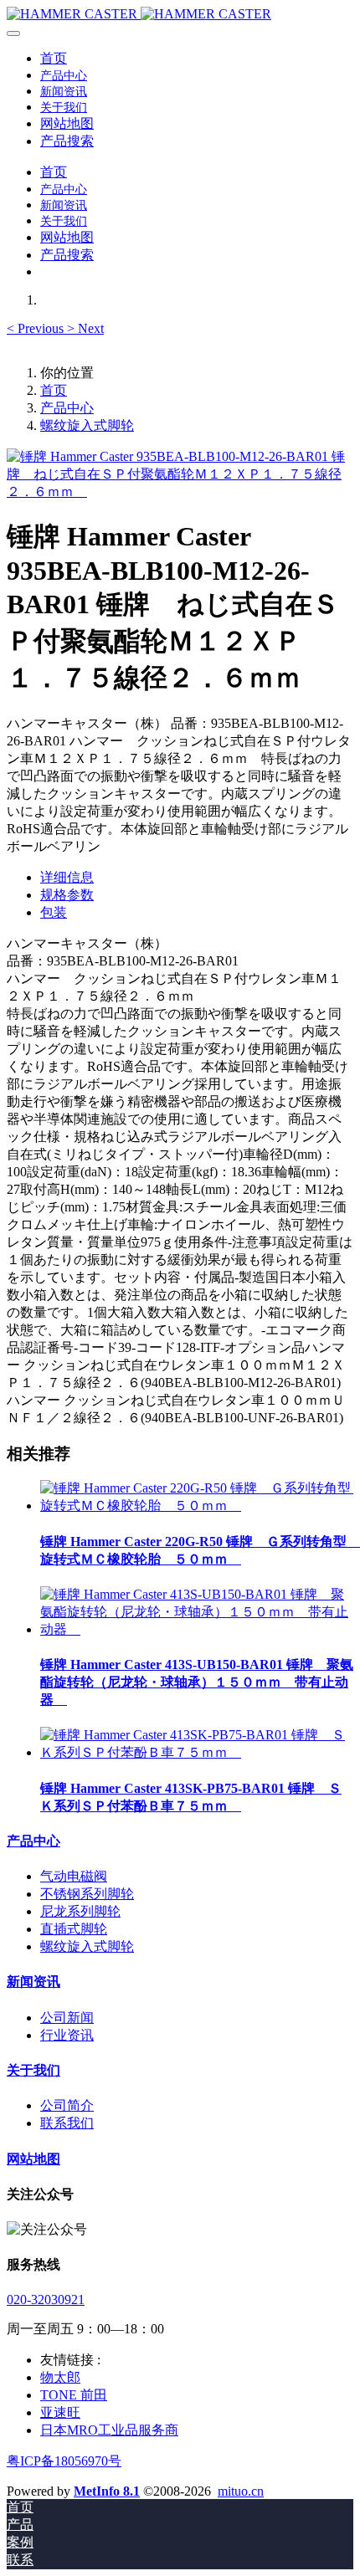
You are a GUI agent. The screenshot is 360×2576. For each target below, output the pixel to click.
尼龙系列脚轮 (80, 1911)
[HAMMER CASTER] (180, 14)
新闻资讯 (33, 1982)
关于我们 (33, 2070)
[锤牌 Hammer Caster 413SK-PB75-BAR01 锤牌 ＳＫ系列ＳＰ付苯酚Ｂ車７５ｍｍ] (197, 1752)
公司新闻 (67, 2018)
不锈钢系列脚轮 (87, 1894)
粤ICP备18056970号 (64, 2461)
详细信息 (67, 877)
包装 (54, 912)
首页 (54, 58)
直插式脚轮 (74, 1929)
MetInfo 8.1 (107, 2491)
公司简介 (67, 2105)
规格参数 (67, 895)
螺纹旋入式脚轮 (87, 425)
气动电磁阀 (74, 1876)
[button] (37, 328)
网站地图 (33, 2159)
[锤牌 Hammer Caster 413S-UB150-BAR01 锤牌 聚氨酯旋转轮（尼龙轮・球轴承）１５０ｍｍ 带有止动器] (197, 1629)
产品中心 (67, 408)
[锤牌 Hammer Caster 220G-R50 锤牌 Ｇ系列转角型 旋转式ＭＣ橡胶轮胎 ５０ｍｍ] (197, 1506)
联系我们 (67, 2123)
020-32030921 (46, 2299)
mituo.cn (241, 2491)
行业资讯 (67, 2035)
